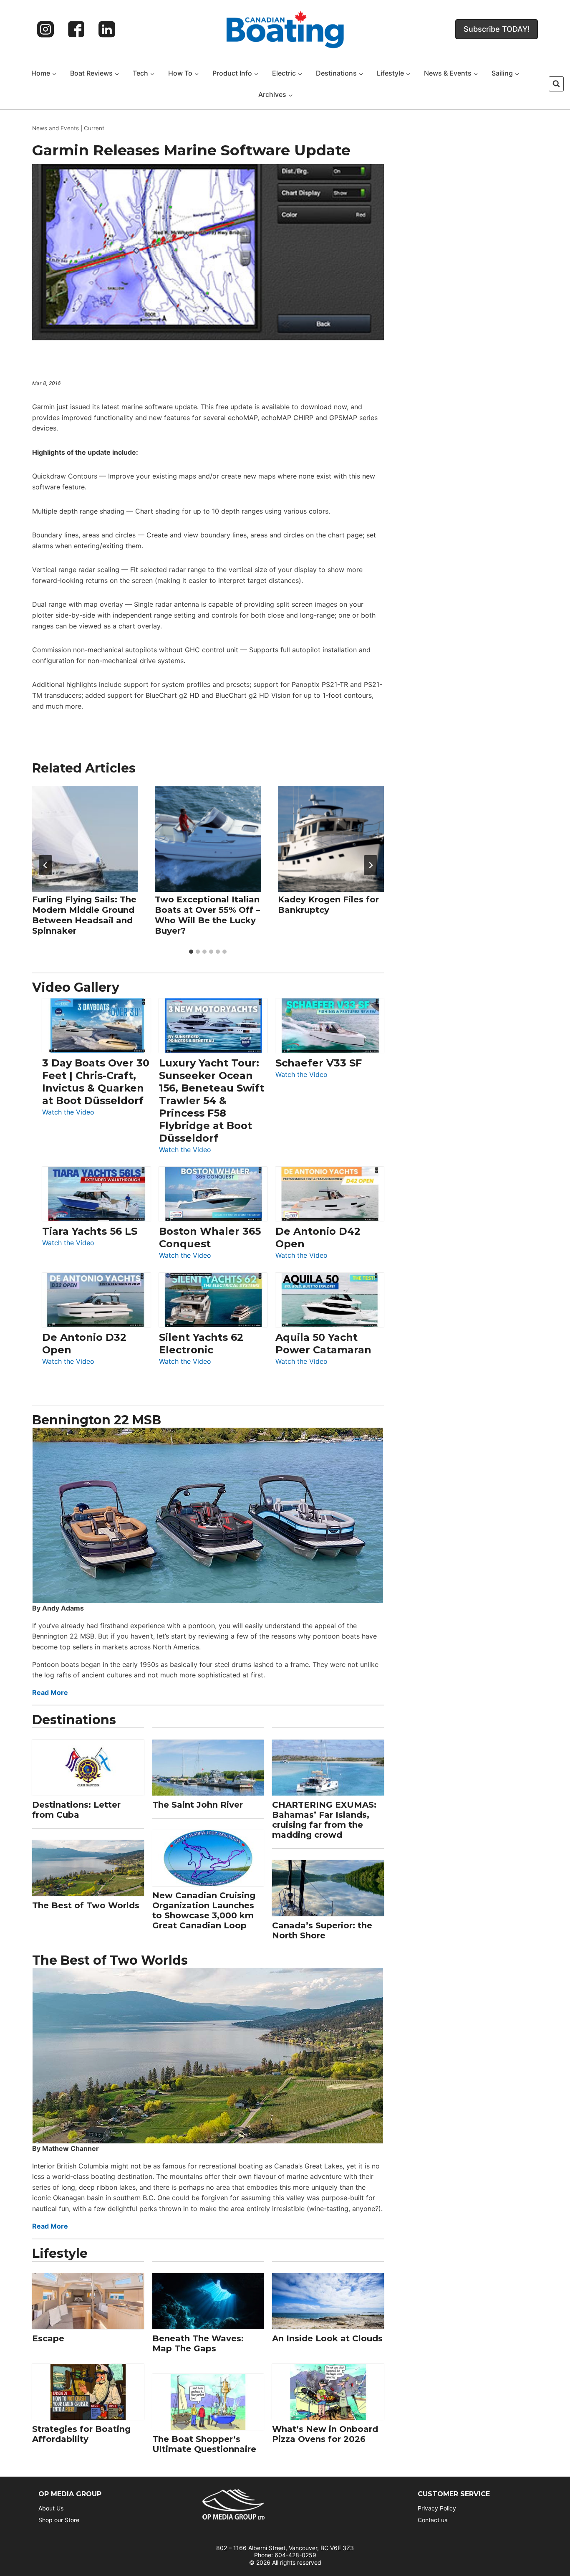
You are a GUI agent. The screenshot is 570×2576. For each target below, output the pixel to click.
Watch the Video (68, 1113)
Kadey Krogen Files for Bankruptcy (328, 904)
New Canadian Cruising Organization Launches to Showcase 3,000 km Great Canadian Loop (204, 1910)
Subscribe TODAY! (497, 29)
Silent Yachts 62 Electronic (201, 1344)
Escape (48, 2338)
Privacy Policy (437, 2508)
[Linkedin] (107, 29)
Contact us (433, 2520)
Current (94, 128)
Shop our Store (59, 2520)
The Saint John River (198, 1805)
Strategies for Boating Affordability (81, 2434)
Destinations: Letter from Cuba (76, 1810)
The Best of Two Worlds (86, 1905)
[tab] (191, 952)
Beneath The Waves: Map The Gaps (198, 2343)
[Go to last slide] (45, 865)
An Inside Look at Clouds (327, 2338)
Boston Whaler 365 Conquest (210, 1237)
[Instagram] (45, 29)
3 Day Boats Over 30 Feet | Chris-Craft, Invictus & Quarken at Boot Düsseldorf (96, 1082)
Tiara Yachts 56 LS (90, 1231)
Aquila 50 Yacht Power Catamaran (323, 1344)
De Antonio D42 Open (318, 1237)
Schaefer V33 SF (319, 1063)
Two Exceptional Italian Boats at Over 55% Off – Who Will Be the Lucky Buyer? (207, 915)
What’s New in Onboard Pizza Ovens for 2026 (325, 2434)
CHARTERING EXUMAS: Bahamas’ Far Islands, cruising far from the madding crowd (324, 1820)
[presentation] (85, 839)
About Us (51, 2508)
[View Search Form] (556, 84)
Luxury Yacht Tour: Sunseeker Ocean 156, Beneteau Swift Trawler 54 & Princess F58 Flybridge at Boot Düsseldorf (212, 1101)
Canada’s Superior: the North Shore (322, 1930)
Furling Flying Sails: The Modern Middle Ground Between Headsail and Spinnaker (84, 915)
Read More (50, 1692)
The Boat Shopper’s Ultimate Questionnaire (204, 2444)
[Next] (371, 865)
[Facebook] (76, 29)
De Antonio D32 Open (84, 1344)
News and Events (55, 128)
